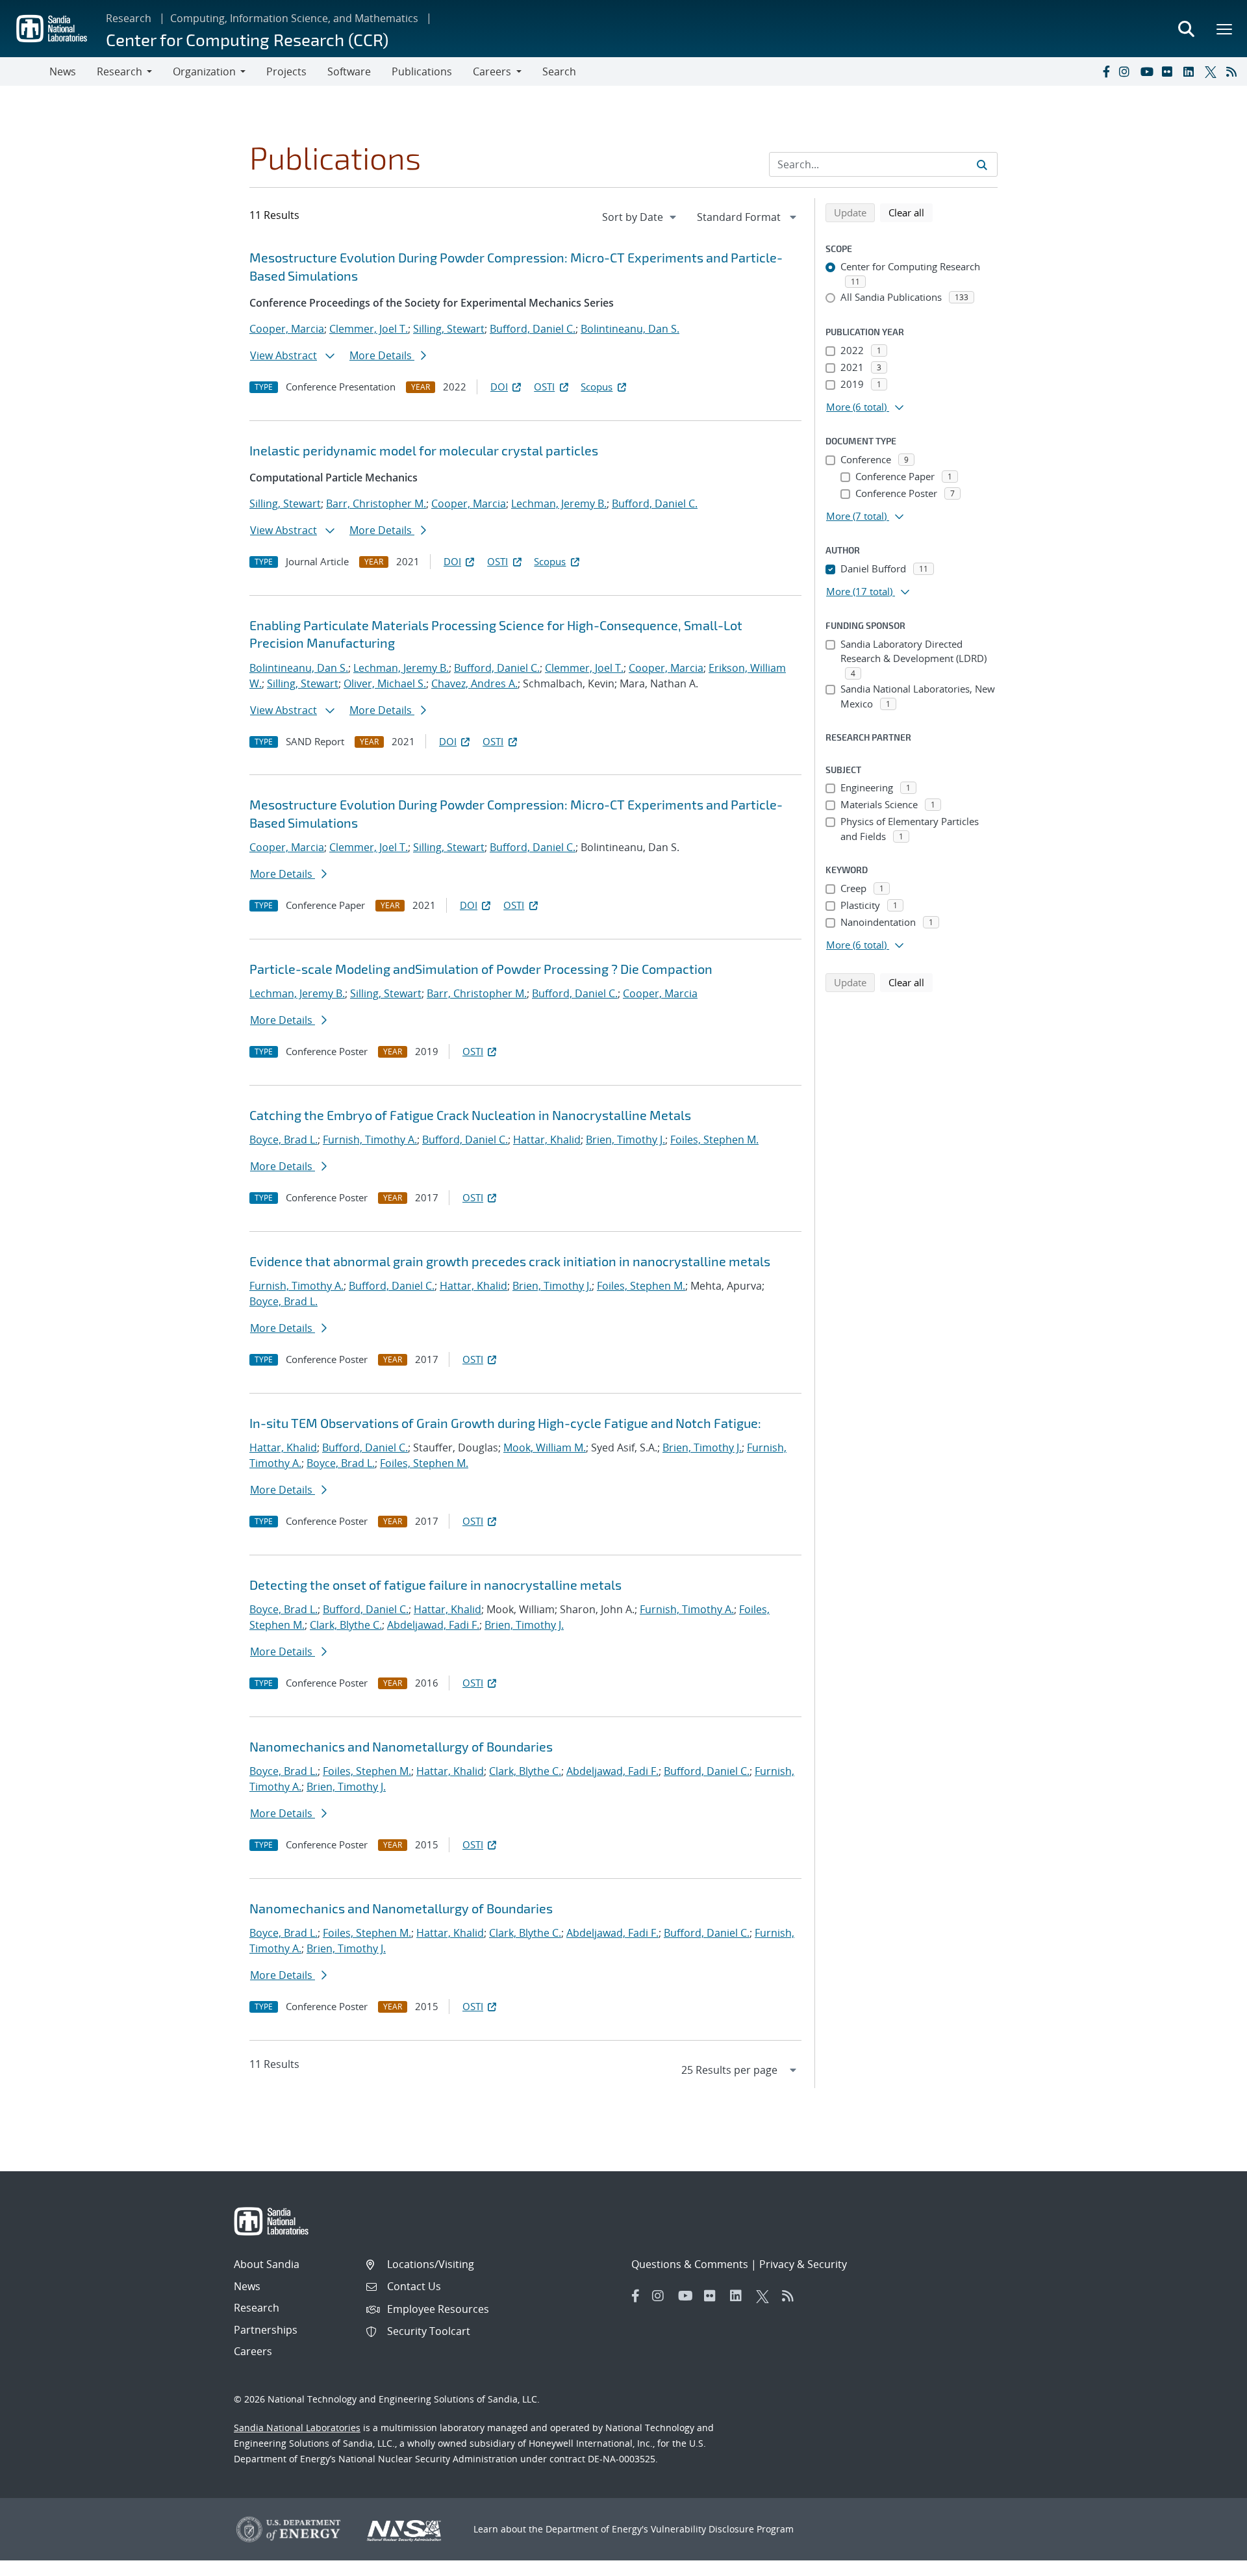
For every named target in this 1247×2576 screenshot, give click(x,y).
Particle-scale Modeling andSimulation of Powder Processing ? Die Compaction (481, 969)
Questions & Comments (690, 2264)
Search (559, 71)
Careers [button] (492, 71)
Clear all (911, 212)
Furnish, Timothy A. (370, 1140)
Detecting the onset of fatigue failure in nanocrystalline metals (435, 1585)
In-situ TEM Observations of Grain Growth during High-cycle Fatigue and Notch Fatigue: (505, 1423)
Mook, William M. (545, 1447)
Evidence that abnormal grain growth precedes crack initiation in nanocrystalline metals (510, 1261)
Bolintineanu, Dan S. (630, 329)
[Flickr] (1170, 71)
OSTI (544, 387)
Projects (286, 71)
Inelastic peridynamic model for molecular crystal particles (424, 450)
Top (1208, 2561)
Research (129, 18)
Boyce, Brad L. (283, 1140)
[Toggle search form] (1186, 29)
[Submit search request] (982, 164)
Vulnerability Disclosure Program (722, 2529)
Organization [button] (204, 71)
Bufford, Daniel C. (533, 329)
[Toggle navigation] (25, 71)
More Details (382, 355)
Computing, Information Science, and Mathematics (294, 18)
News (63, 71)
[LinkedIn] (1191, 71)
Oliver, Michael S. (385, 683)
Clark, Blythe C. (346, 1625)
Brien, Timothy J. (625, 1140)
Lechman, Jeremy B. (559, 504)
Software (349, 71)
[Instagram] (1127, 71)
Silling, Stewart (449, 329)
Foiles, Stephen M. (714, 1140)
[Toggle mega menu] (1225, 29)
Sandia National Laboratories (297, 2428)
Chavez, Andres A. (474, 683)
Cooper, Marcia (287, 329)
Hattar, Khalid (547, 1140)
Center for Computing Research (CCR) (247, 39)
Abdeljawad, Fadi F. (433, 1625)
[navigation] (640, 217)
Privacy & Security (803, 2264)
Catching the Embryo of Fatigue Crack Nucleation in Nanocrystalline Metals (470, 1115)
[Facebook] (1105, 71)
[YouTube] (1148, 71)
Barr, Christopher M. (376, 504)
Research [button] (120, 71)
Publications (422, 71)
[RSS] (1234, 71)
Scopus (597, 387)
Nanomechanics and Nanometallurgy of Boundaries (401, 1746)
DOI (499, 387)
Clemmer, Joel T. (369, 329)
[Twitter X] (1213, 71)
